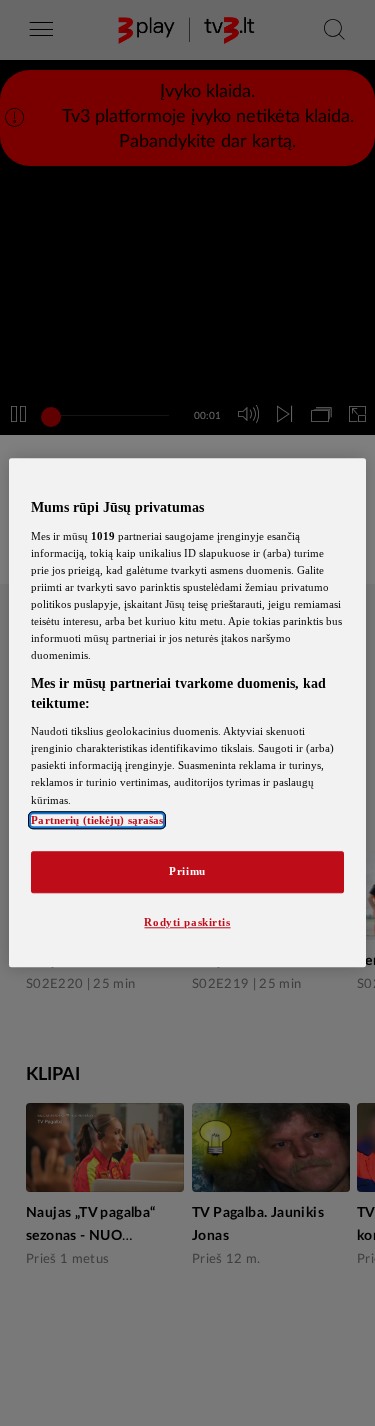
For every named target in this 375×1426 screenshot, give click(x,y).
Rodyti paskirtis (187, 922)
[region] (187, 712)
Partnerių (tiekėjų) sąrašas (97, 820)
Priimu (187, 871)
